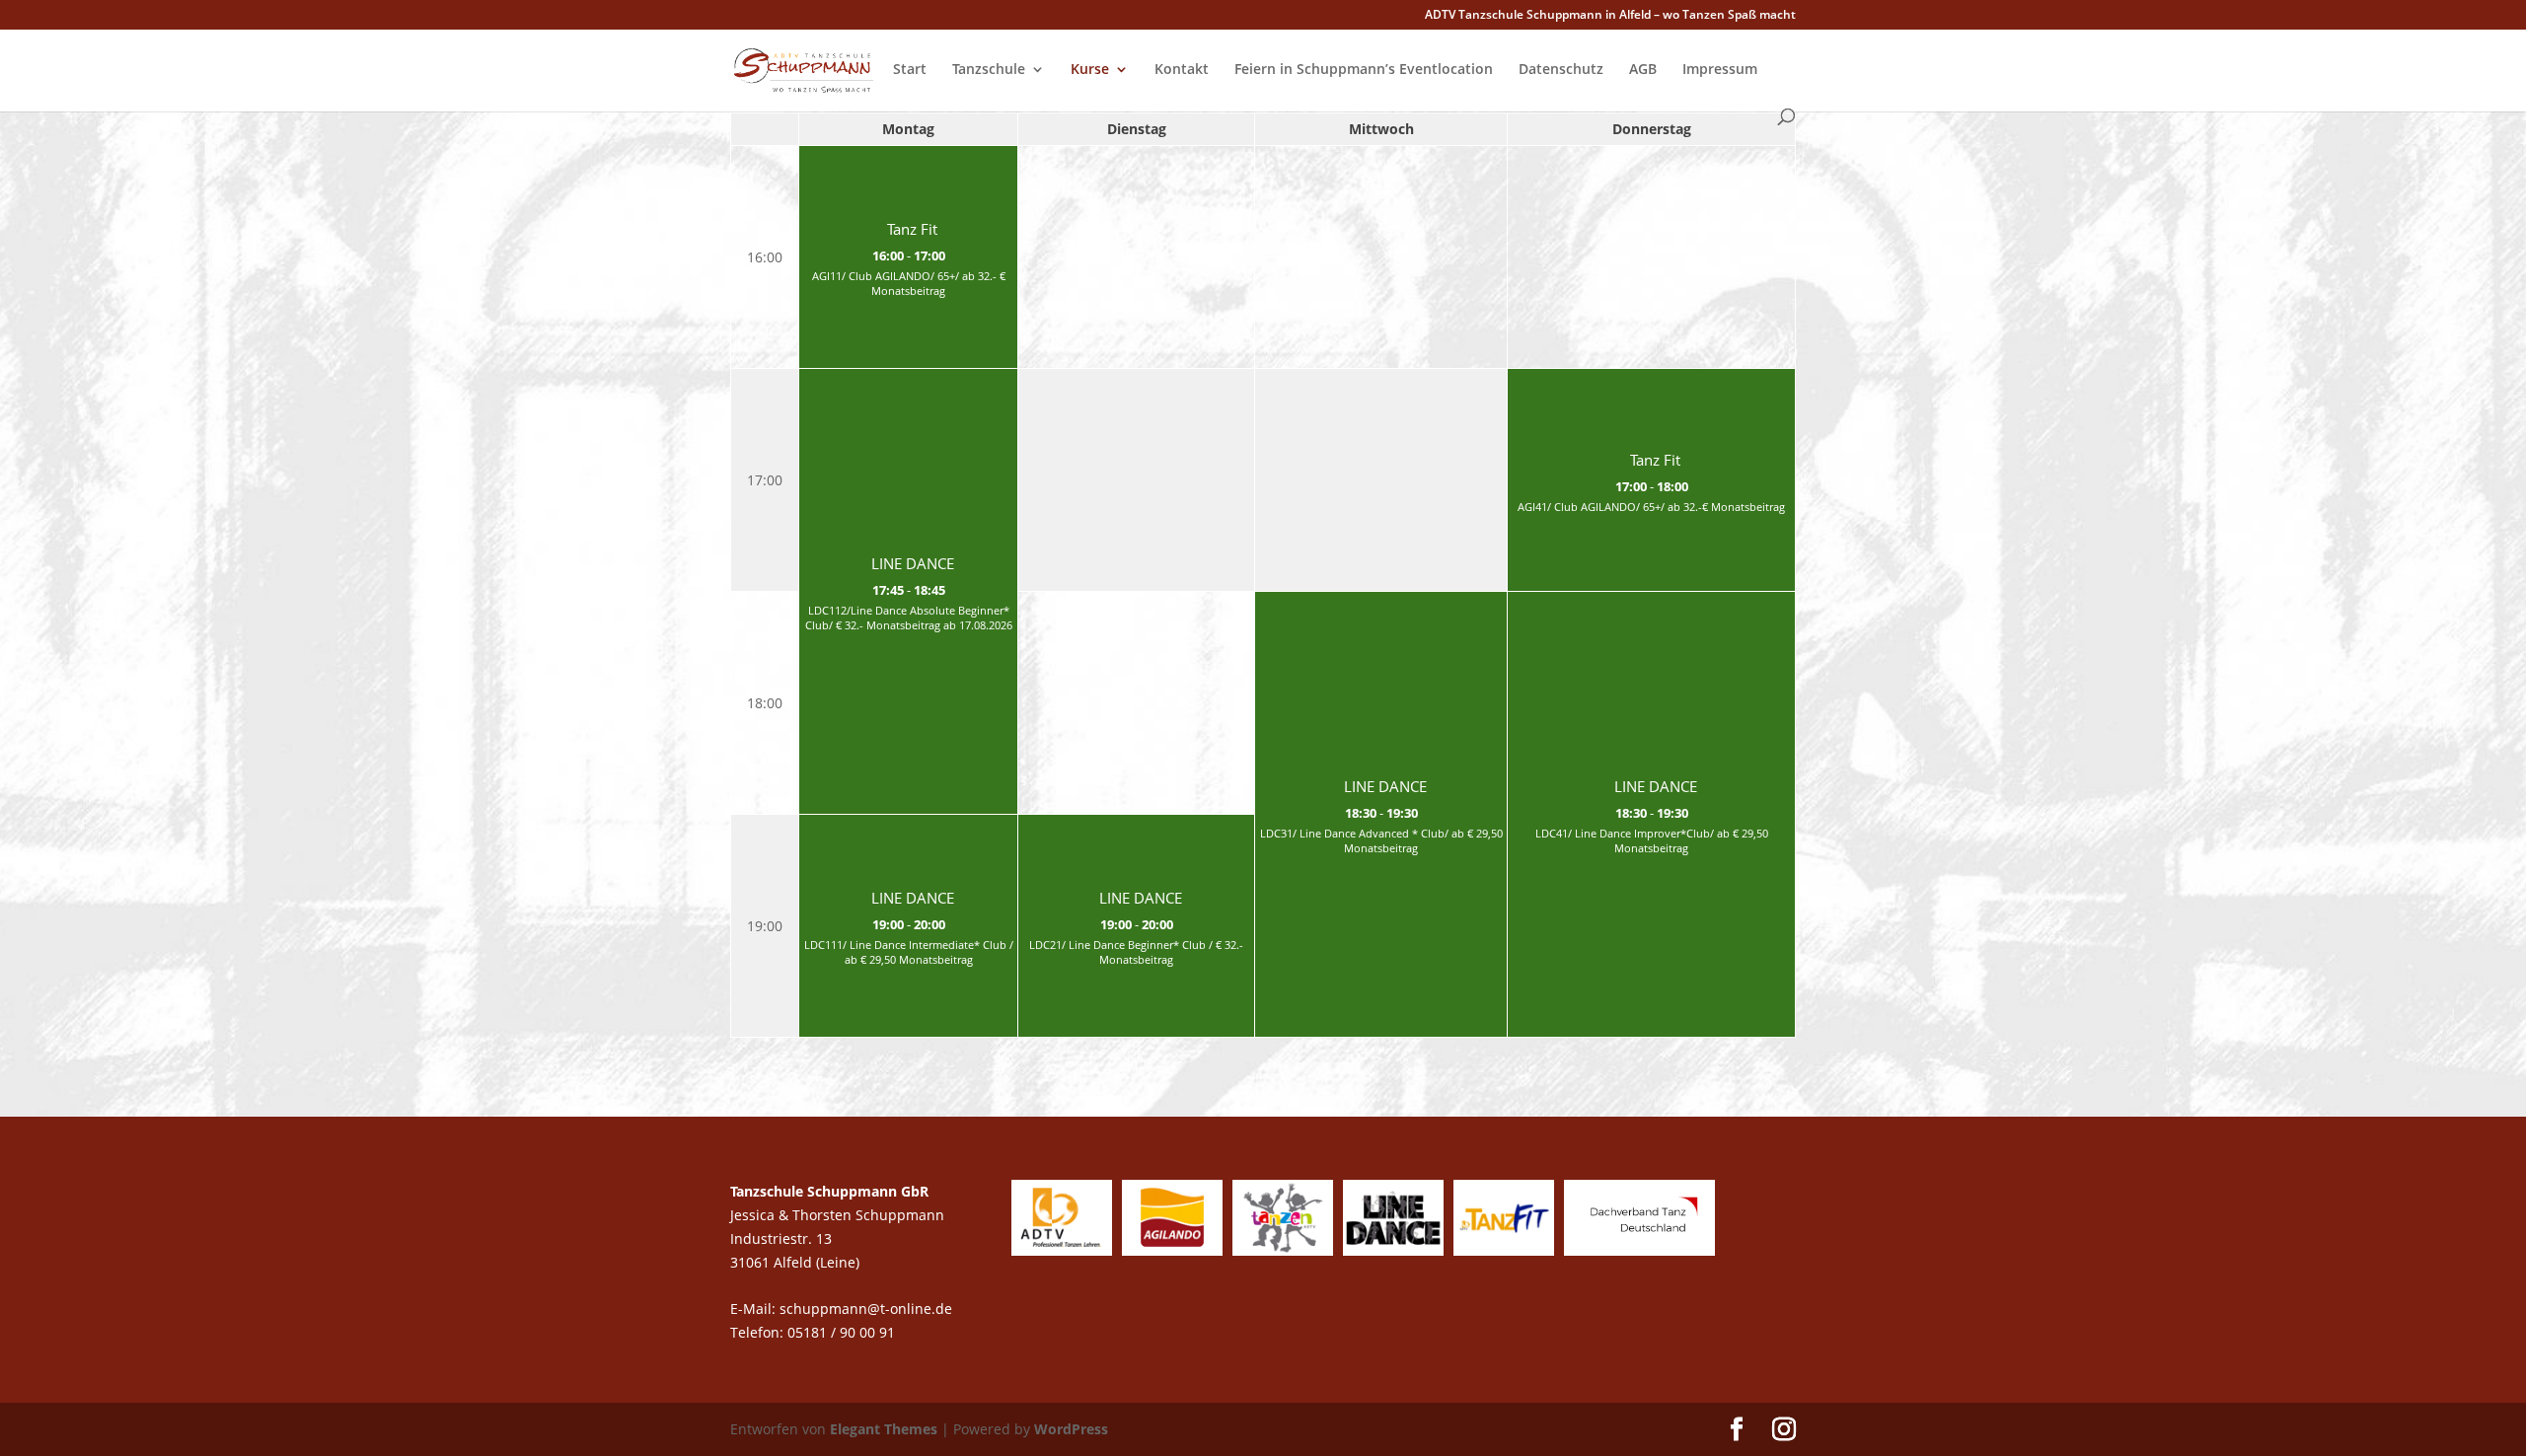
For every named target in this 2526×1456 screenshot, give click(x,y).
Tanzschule (989, 70)
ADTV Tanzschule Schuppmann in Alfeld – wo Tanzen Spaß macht (1610, 16)
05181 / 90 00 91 (843, 1332)
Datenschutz (1561, 70)
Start (910, 70)
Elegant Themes (884, 1429)
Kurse (1090, 70)
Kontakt (1182, 70)
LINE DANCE (913, 564)
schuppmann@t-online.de (866, 1309)
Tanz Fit (912, 229)
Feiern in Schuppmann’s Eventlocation (1364, 70)
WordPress (1071, 1429)
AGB (1643, 70)
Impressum (1720, 70)
